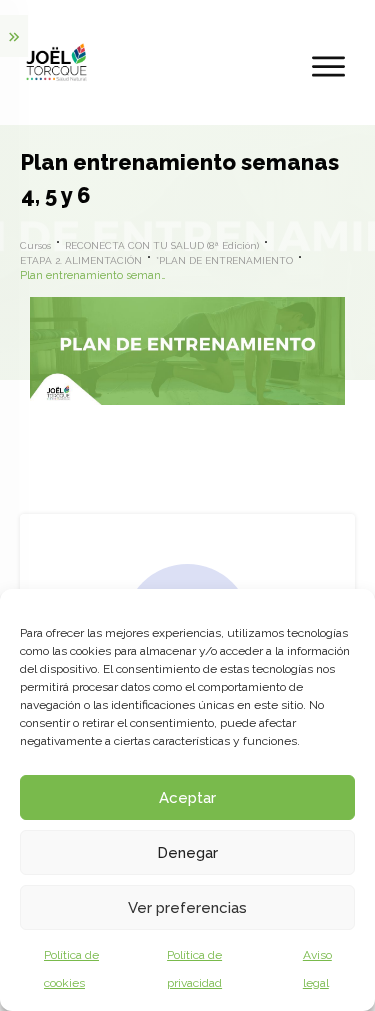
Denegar (187, 853)
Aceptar (187, 798)
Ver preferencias (187, 908)
